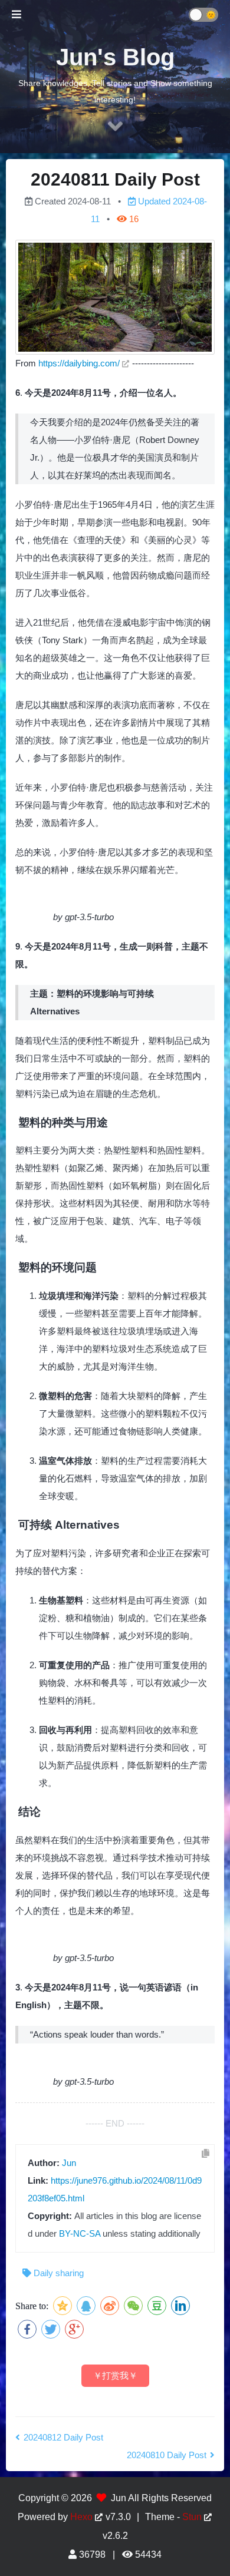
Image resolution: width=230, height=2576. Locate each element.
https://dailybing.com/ (79, 363)
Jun (69, 2163)
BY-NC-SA (80, 2233)
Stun (192, 2517)
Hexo (81, 2517)
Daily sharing (59, 2273)
